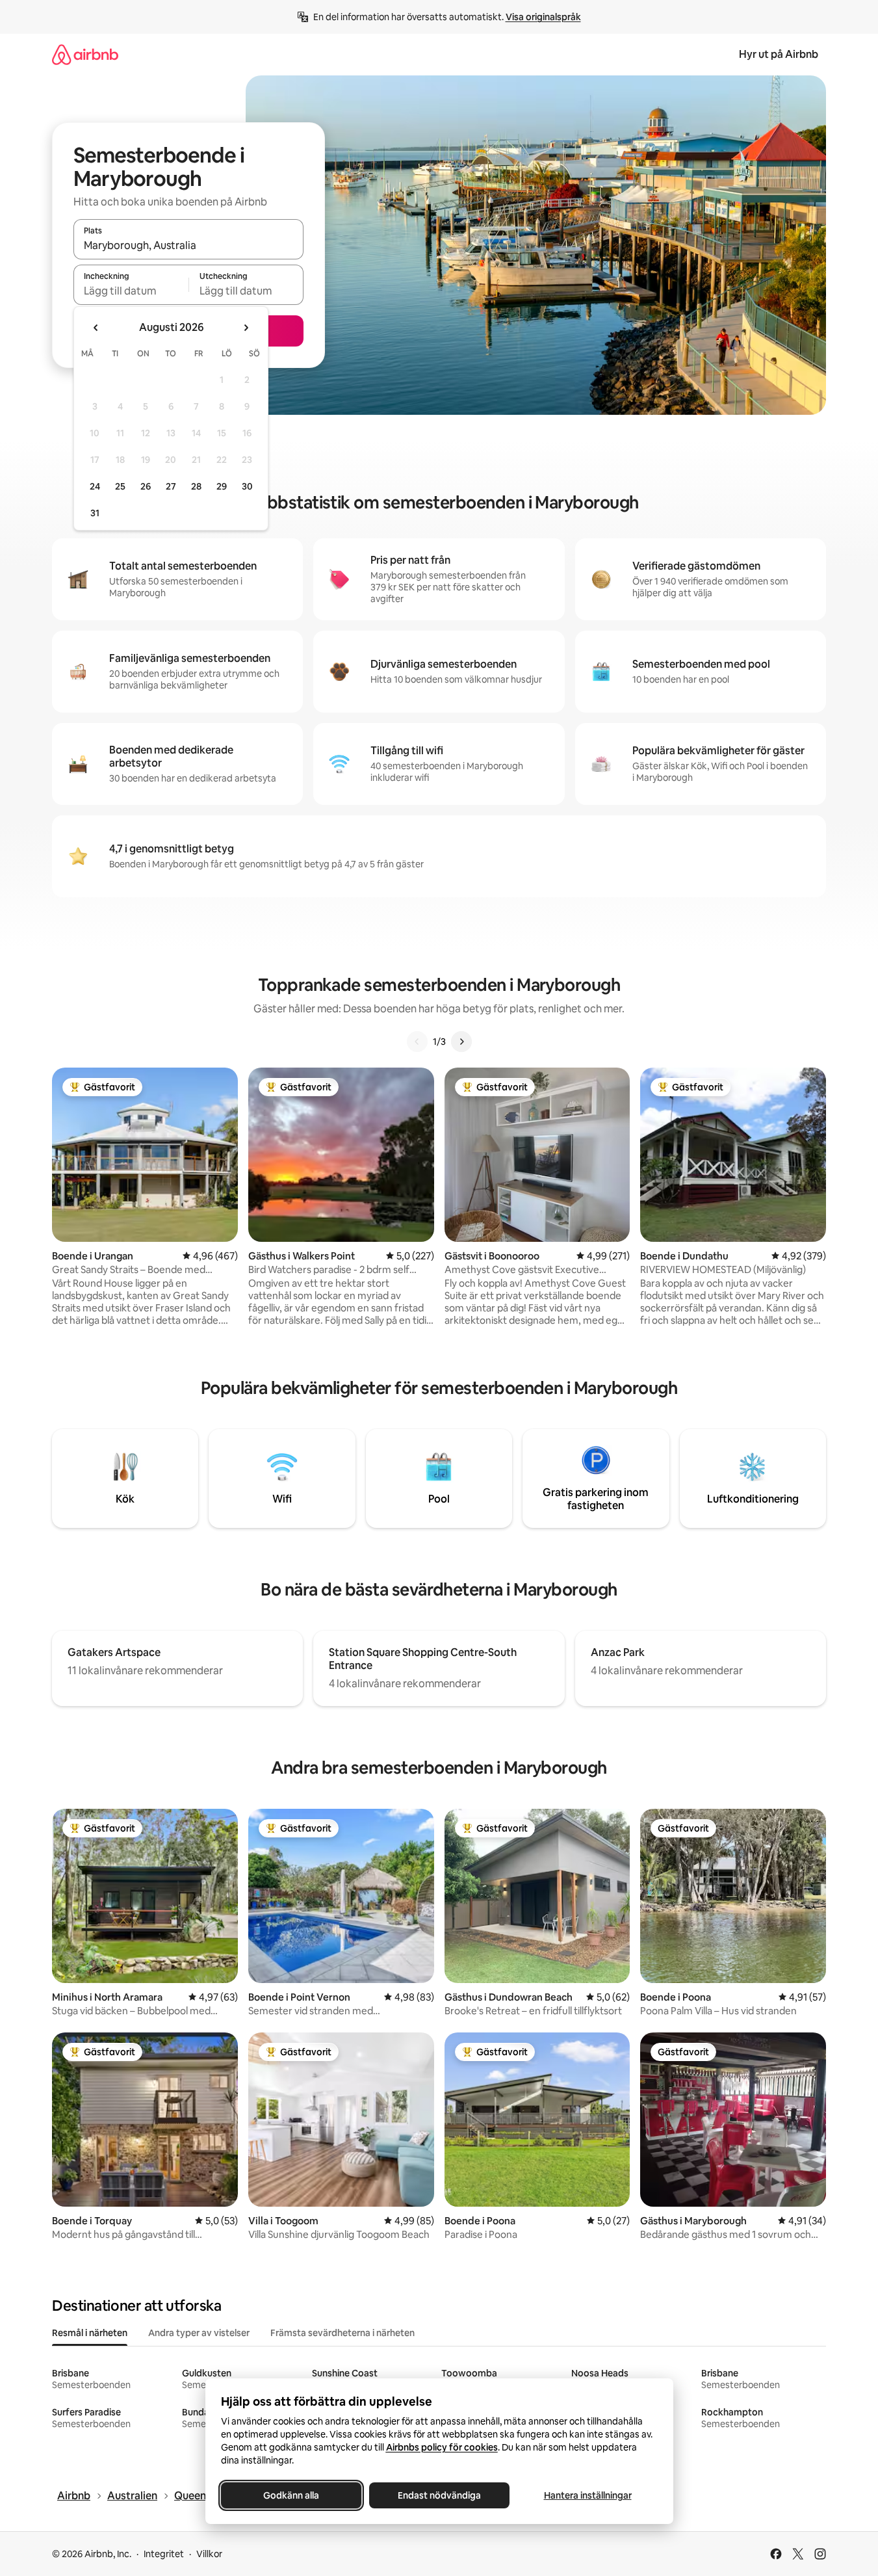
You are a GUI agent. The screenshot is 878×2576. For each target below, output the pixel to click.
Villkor (209, 2554)
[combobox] (188, 245)
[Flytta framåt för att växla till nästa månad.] (246, 328)
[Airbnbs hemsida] (85, 54)
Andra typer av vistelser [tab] (199, 2333)
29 (222, 486)
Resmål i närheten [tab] (90, 2333)
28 (196, 486)
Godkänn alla (291, 2495)
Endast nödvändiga (439, 2495)
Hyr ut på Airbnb (779, 54)
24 (95, 486)
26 (146, 486)
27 (171, 486)
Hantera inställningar (587, 2495)
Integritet (164, 2554)
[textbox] (131, 291)
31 (95, 513)
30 (247, 486)
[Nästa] (461, 1042)
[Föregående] (417, 1042)
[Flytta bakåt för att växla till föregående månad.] (96, 328)
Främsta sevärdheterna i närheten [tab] (342, 2333)
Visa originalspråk (543, 17)
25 (120, 486)
